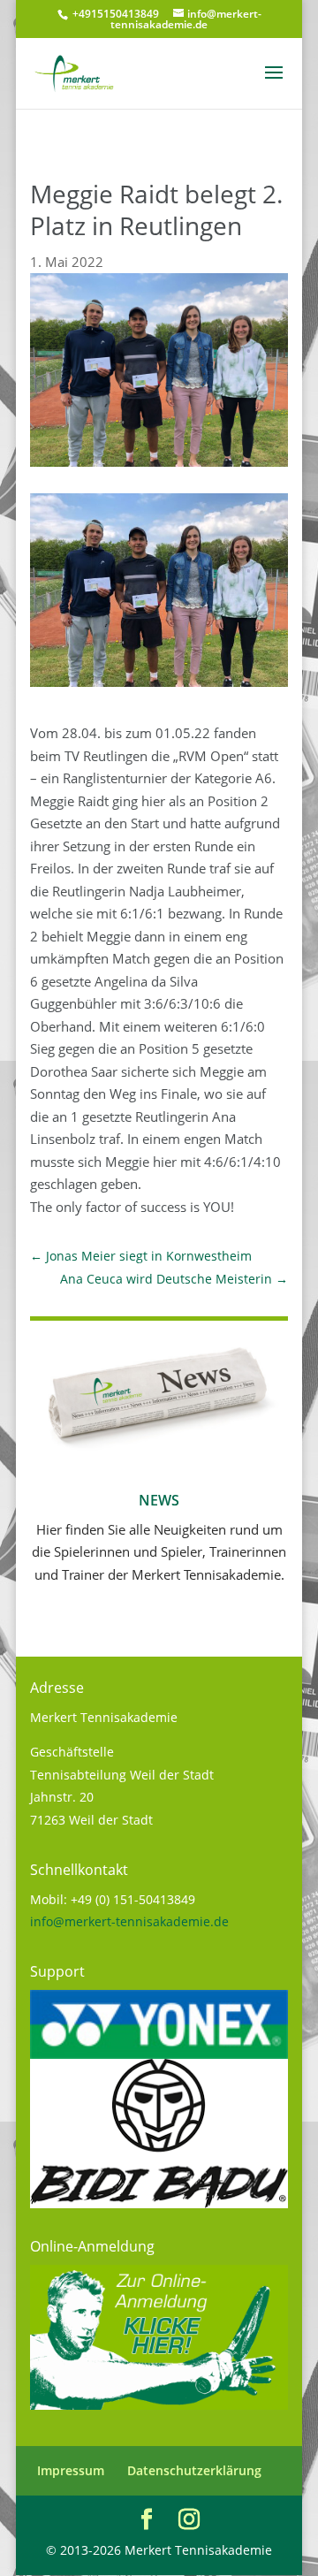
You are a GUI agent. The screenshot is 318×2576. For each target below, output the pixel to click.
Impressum (71, 2470)
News (159, 1500)
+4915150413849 (114, 14)
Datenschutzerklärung (194, 2470)
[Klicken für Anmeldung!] (159, 2405)
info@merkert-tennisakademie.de (129, 1921)
